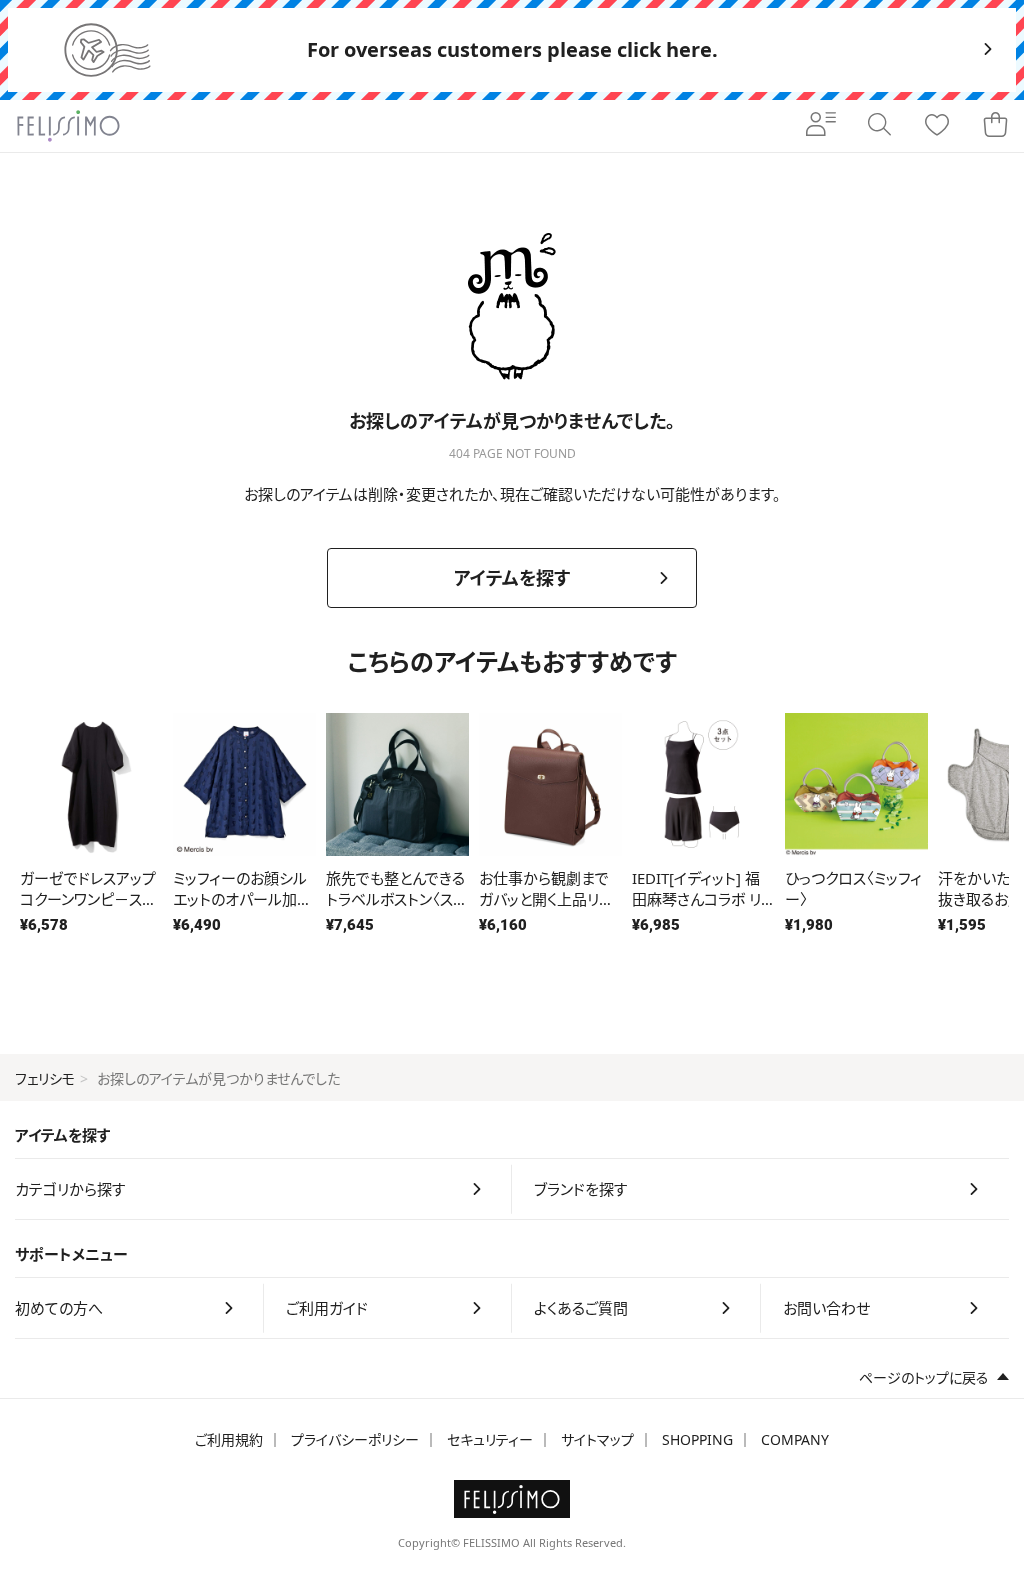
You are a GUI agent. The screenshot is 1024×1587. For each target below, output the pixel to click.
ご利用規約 (229, 1439)
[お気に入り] (937, 126)
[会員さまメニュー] (821, 126)
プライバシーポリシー (355, 1439)
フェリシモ (45, 1078)
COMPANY (795, 1439)
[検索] (879, 126)
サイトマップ (597, 1439)
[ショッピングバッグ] (995, 126)
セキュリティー (490, 1439)
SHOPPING (697, 1439)
